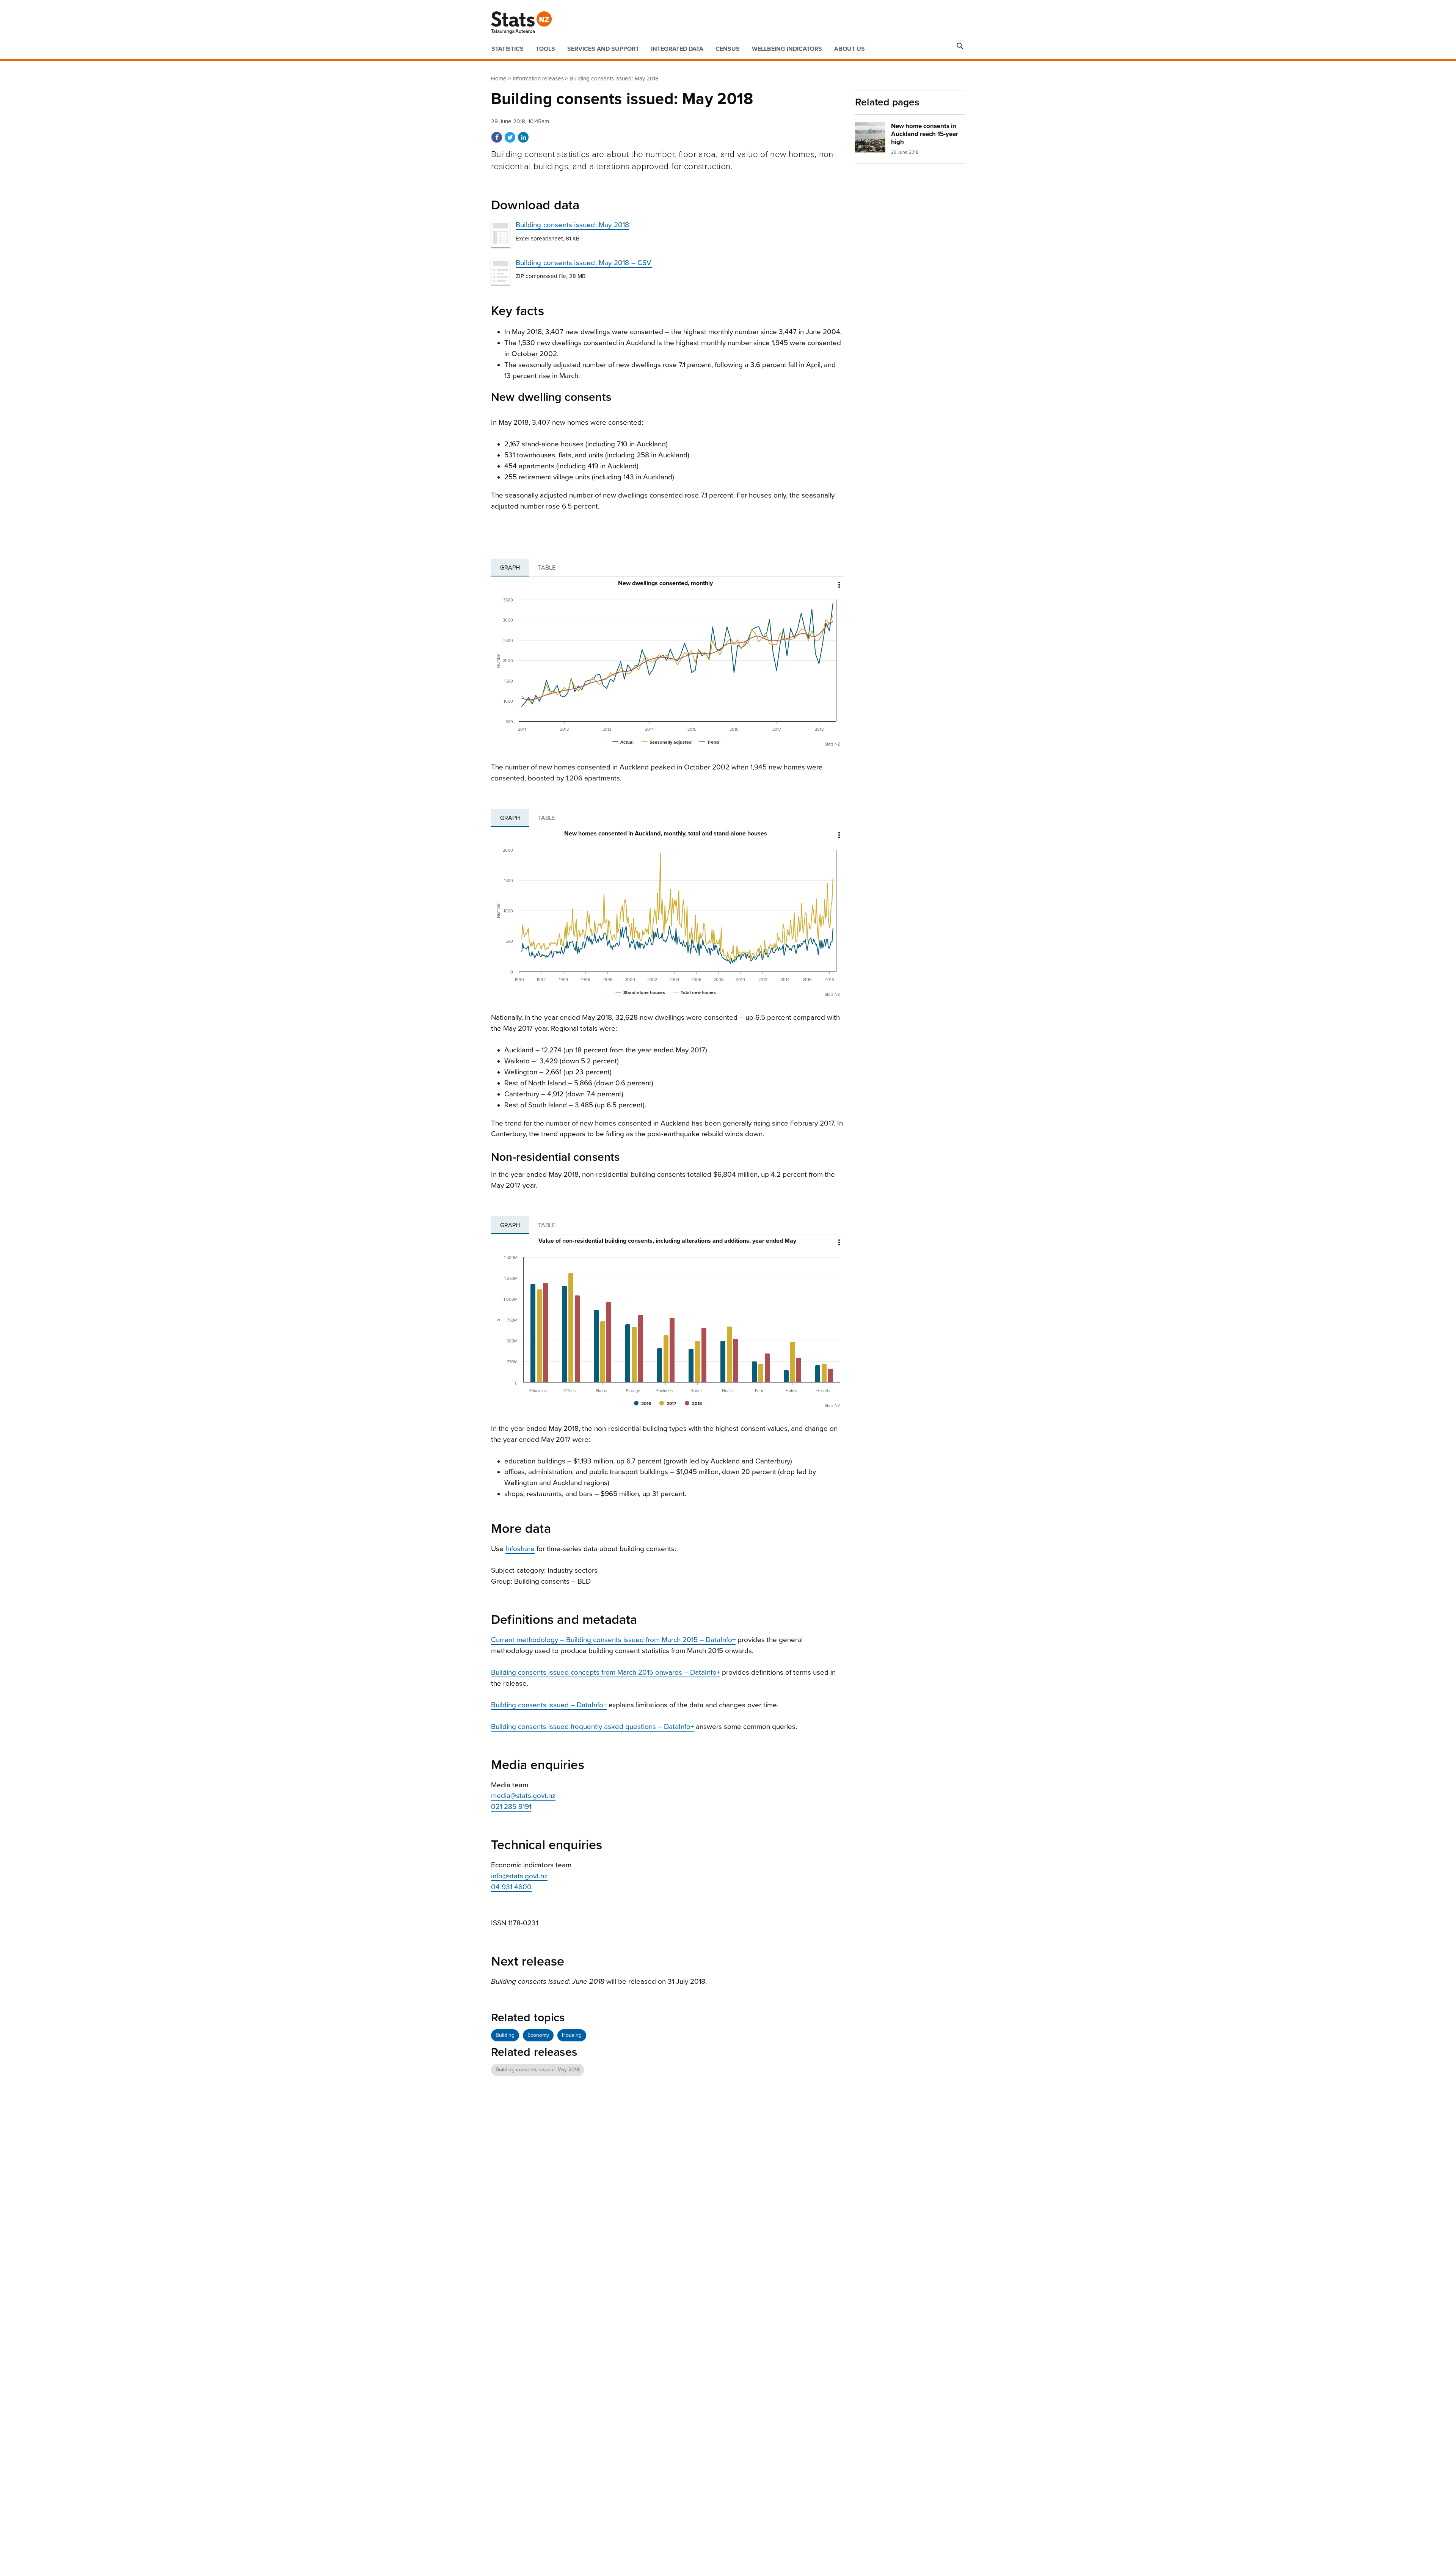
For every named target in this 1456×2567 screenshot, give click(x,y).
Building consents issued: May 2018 (572, 225)
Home (499, 79)
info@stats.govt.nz (519, 1876)
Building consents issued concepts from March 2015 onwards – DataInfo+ (606, 1672)
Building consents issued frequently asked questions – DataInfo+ (592, 1727)
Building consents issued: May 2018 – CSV (584, 263)
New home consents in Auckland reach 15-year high (925, 134)
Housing (572, 2035)
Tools (545, 49)
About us (850, 49)
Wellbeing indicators (787, 49)
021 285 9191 (511, 1807)
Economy (538, 2035)
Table (547, 568)
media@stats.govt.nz (523, 1796)
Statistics (508, 49)
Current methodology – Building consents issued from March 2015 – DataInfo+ (613, 1640)
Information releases (538, 79)
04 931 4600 (511, 1887)
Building (505, 2035)
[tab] (510, 568)
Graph (510, 568)
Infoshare (520, 1549)
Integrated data (677, 49)
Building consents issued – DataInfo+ (549, 1705)
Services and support (603, 49)
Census (728, 49)
